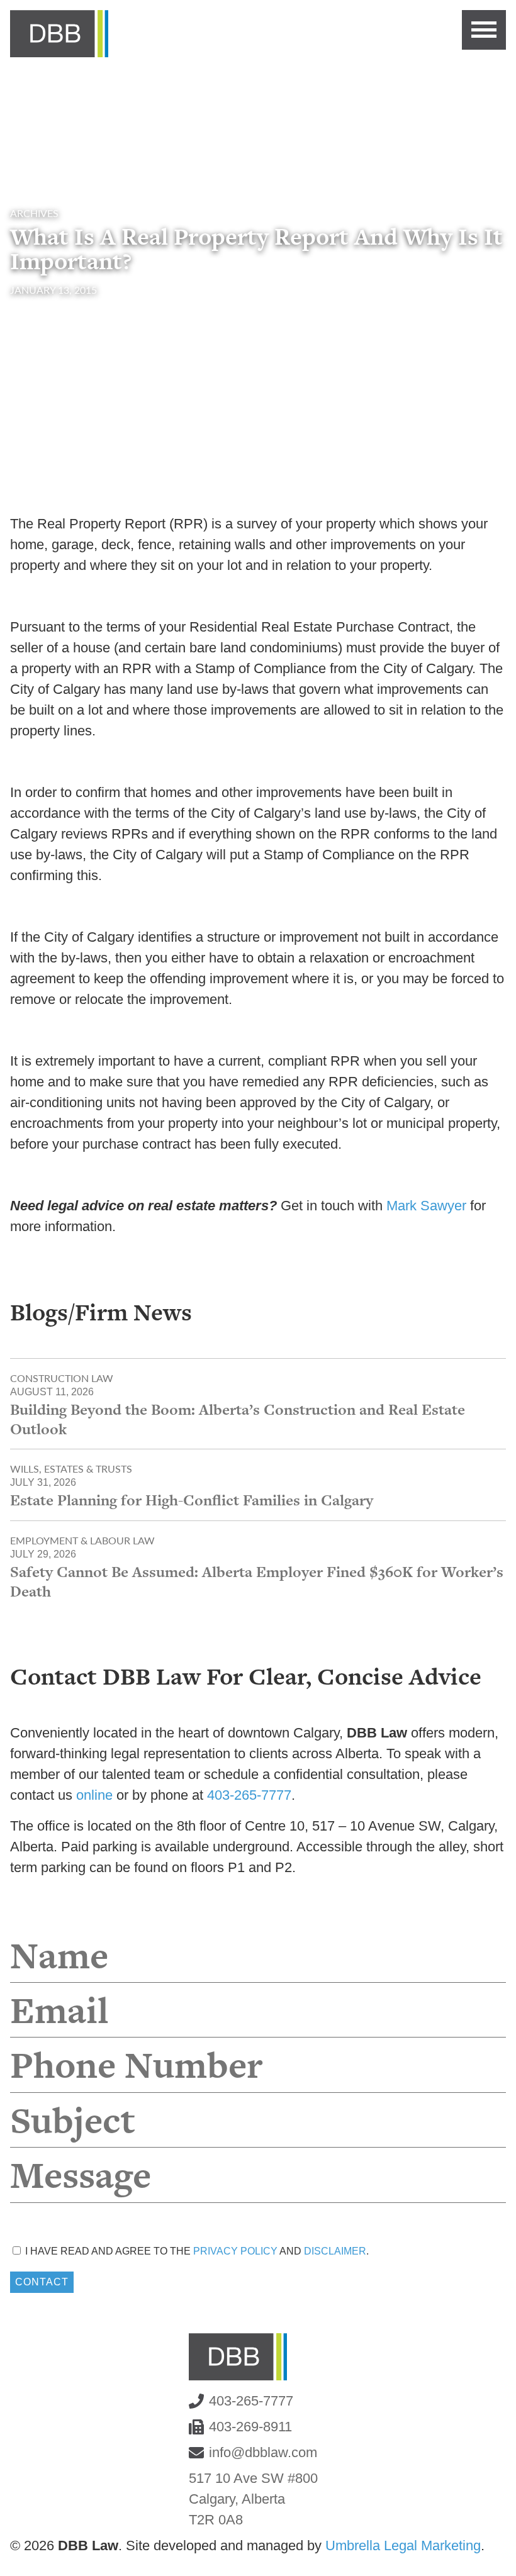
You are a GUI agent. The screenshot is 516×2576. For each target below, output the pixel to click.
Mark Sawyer (426, 1206)
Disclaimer (335, 2251)
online (94, 1795)
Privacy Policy (235, 2251)
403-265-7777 (249, 1795)
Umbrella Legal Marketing (403, 2545)
